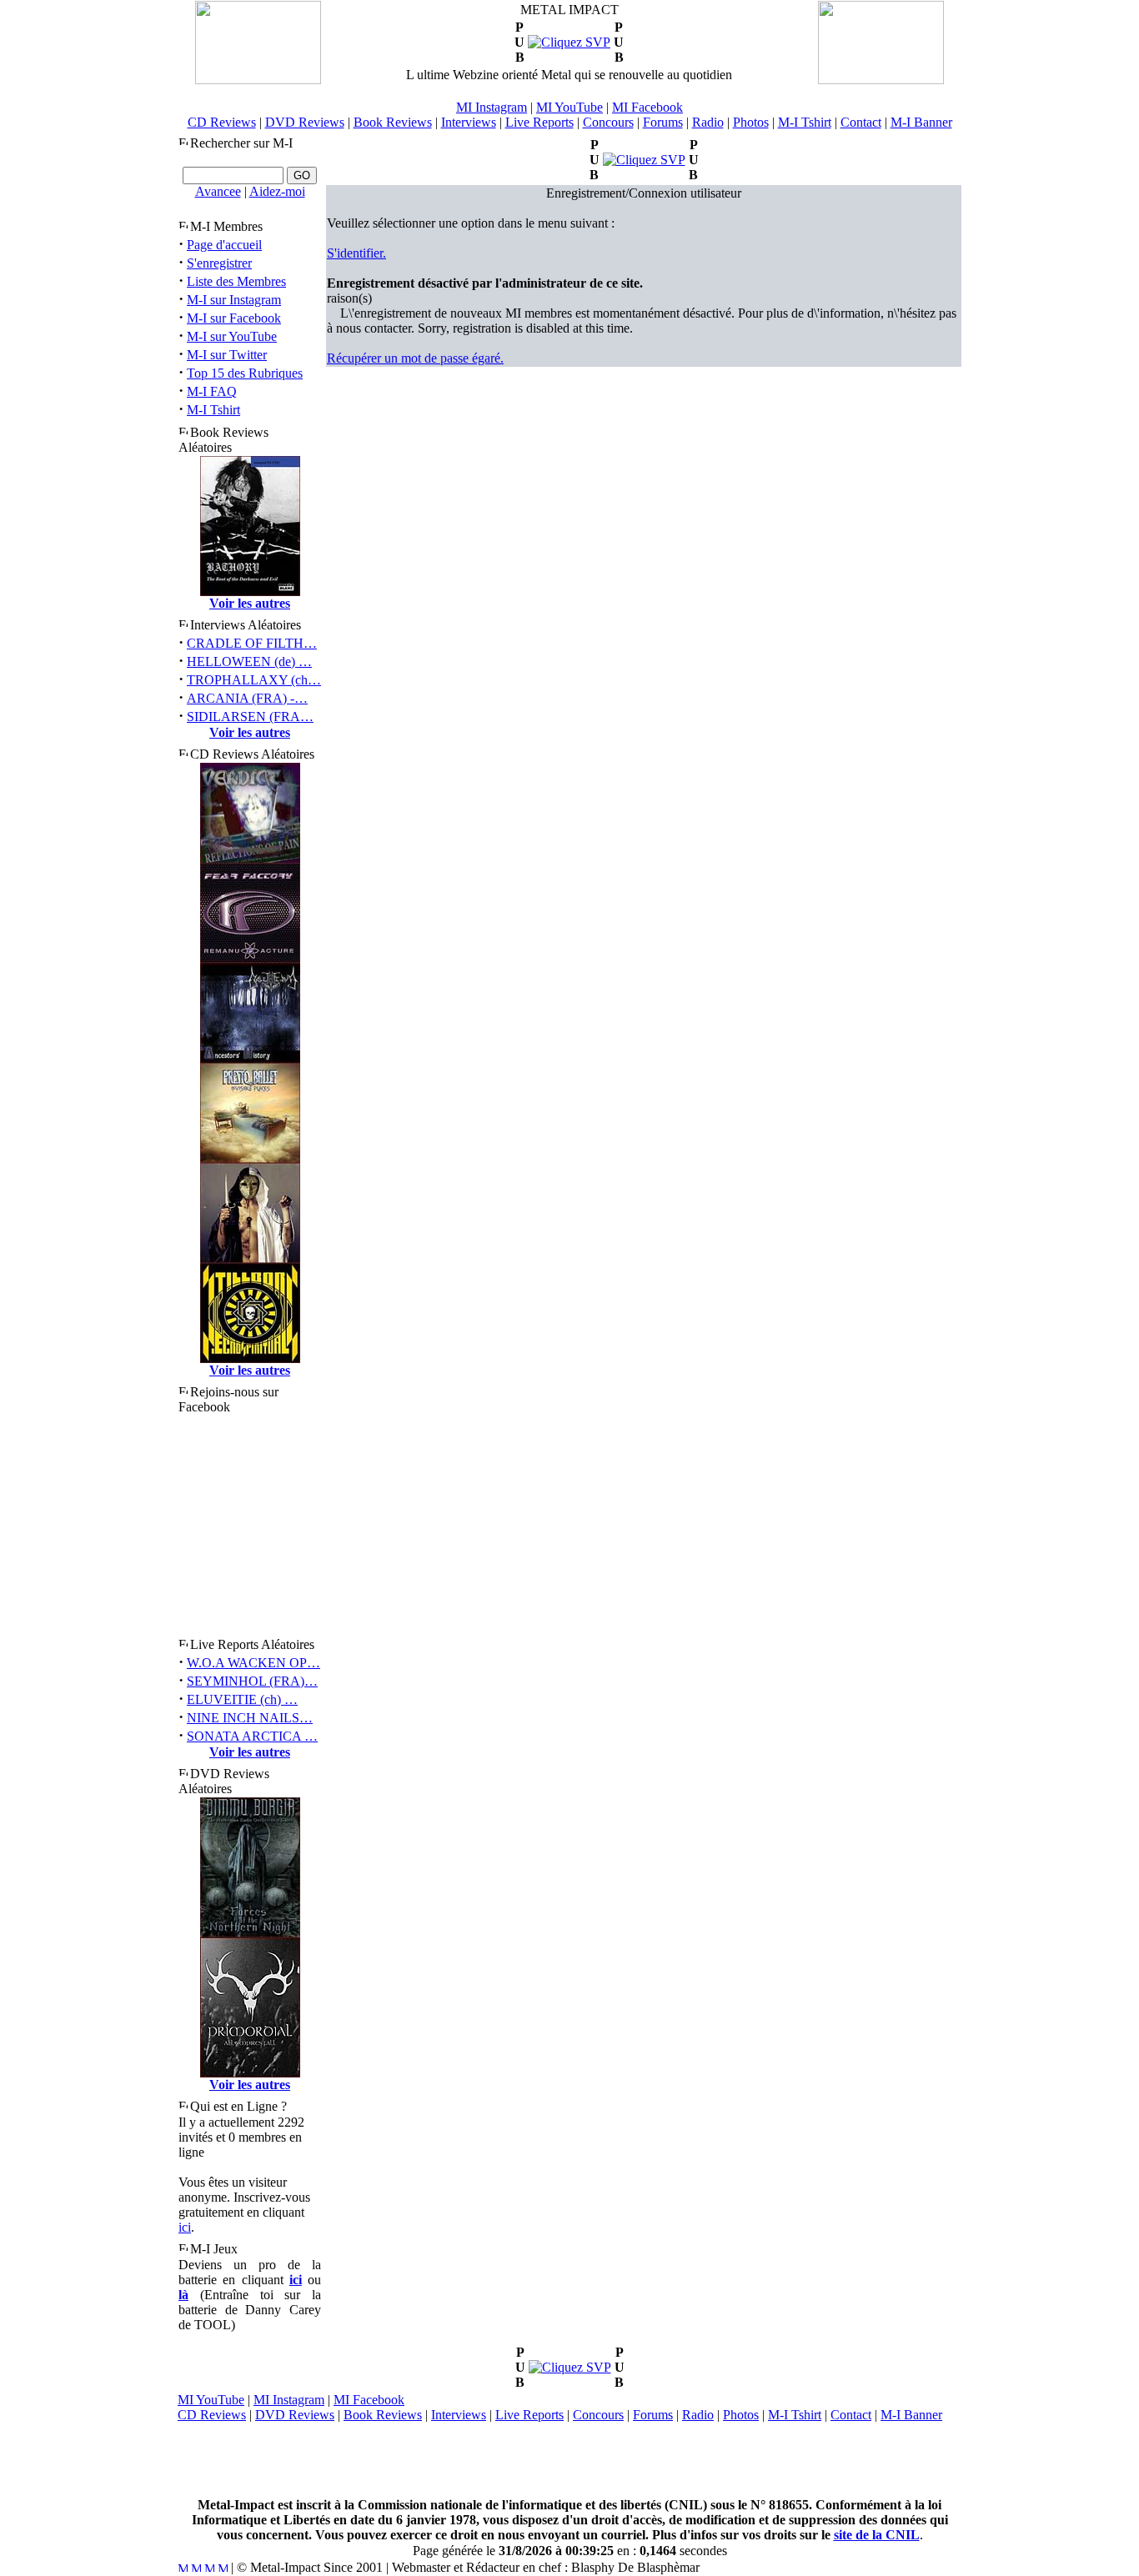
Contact (861, 122)
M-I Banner (921, 122)
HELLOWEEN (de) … (249, 662)
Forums (663, 122)
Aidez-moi (277, 191)
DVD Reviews (305, 122)
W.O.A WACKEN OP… (253, 1663)
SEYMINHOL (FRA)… (252, 1681)
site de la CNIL (877, 2535)
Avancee (218, 191)
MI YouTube (569, 107)
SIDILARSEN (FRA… (250, 717)
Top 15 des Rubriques (245, 373)
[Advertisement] (569, 2460)
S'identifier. (356, 253)
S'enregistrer (219, 263)
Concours (608, 122)
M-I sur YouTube (232, 336)
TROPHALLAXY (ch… (254, 680)
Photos (751, 122)
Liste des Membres (236, 281)
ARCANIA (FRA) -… (247, 698)
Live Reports (539, 122)
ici (185, 2227)
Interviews (469, 122)
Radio (708, 122)
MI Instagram (492, 107)
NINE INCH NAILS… (250, 1718)
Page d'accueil (224, 245)
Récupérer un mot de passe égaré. (415, 358)
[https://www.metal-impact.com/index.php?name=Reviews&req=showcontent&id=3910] (569, 42)
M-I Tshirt (805, 122)
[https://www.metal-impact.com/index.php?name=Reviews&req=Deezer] (570, 2367)
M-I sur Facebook (234, 318)
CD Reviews (222, 122)
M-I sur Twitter (227, 355)
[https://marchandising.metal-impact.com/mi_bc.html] (644, 160)
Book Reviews (393, 122)
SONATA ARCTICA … (252, 1736)
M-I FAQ (212, 391)
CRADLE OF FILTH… (252, 643)
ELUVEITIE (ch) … (242, 1699)
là (183, 2295)
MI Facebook (647, 107)
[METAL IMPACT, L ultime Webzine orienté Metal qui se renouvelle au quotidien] (258, 80)
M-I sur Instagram (234, 300)
